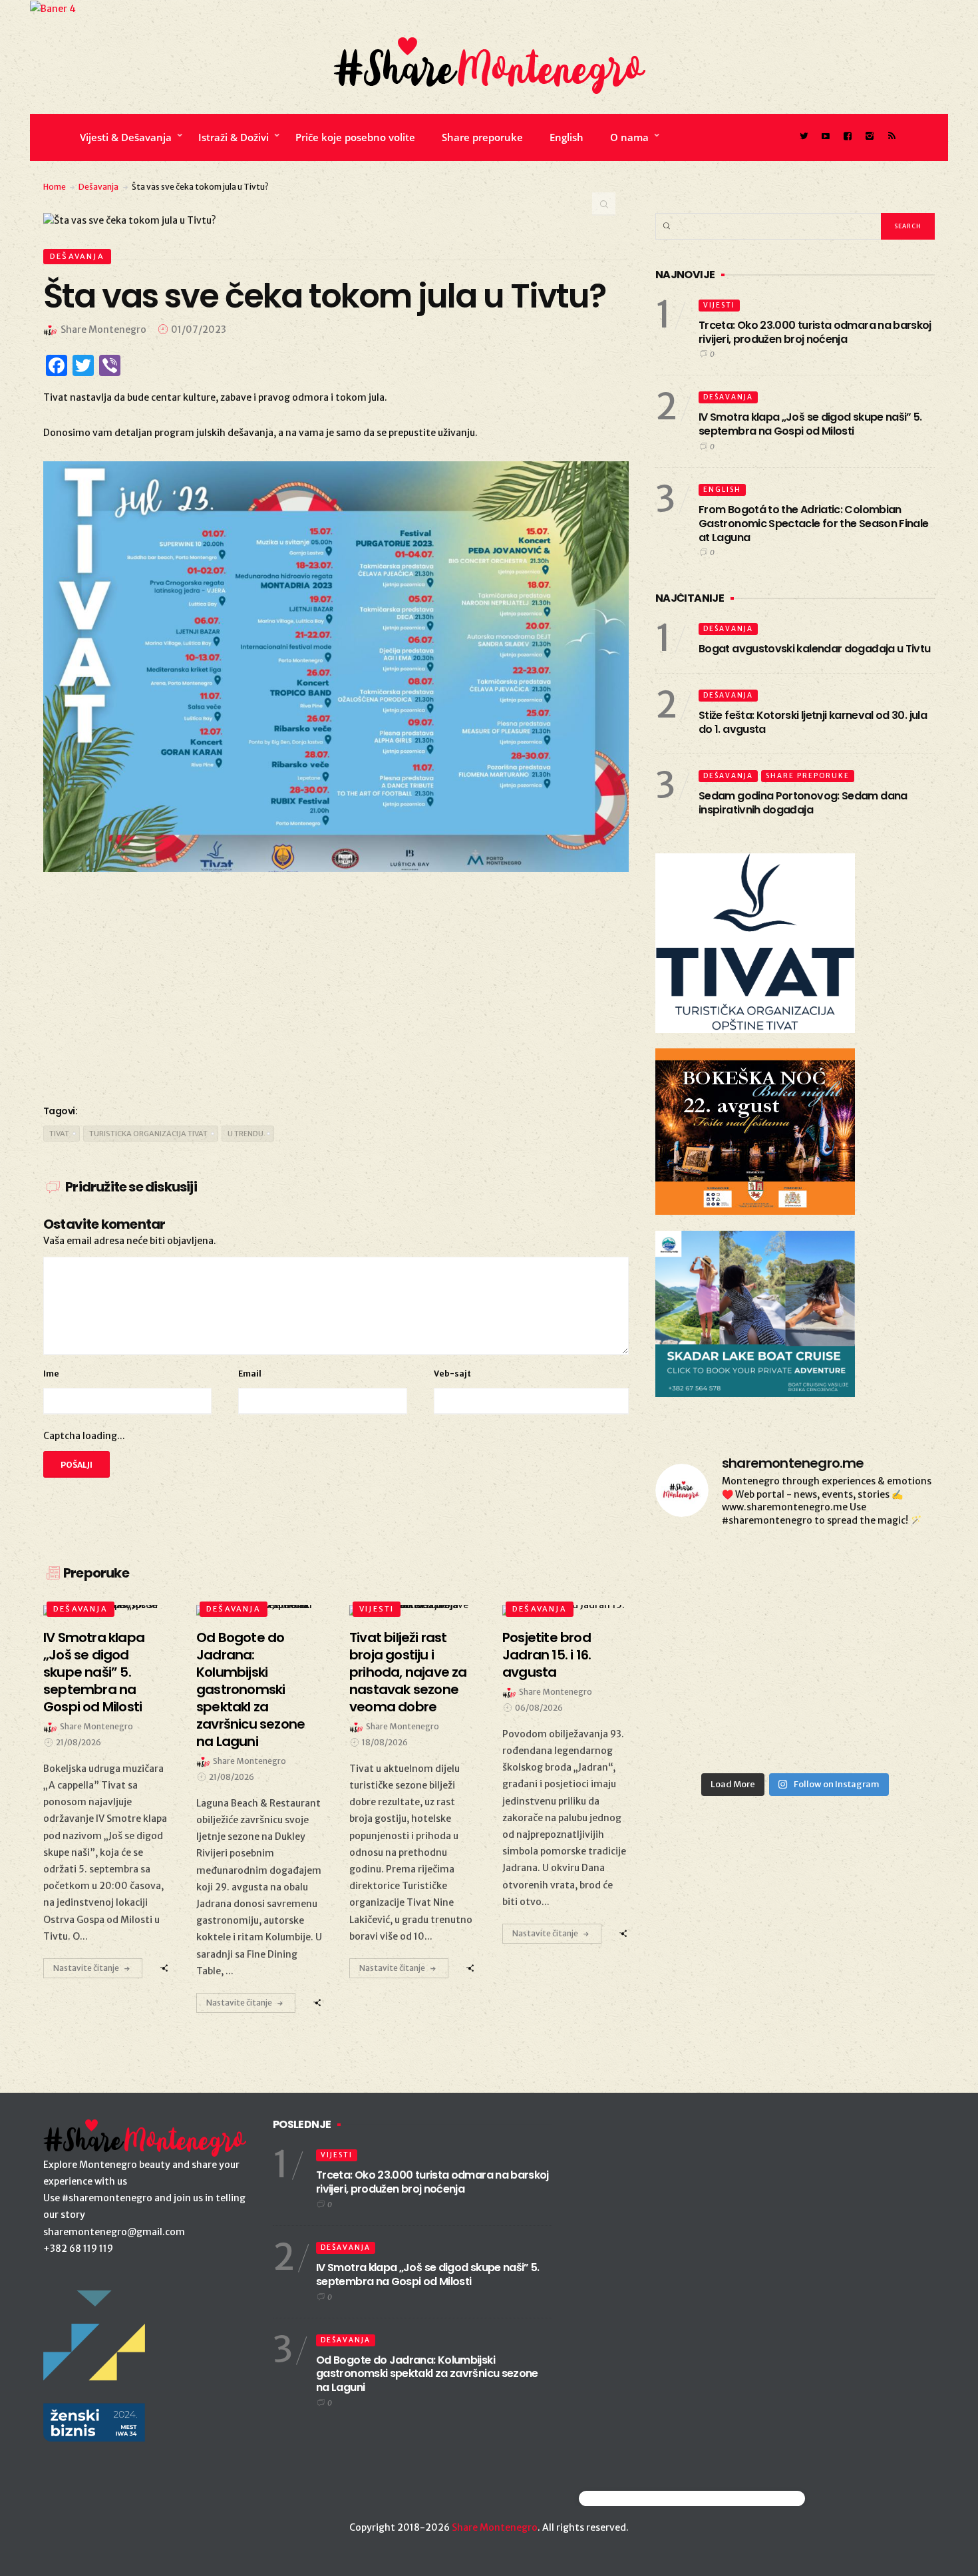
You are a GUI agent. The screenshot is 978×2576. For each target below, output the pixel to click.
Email (250, 1374)
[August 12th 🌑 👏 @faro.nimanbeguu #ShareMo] (700, 1737)
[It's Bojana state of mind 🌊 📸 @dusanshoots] (795, 1568)
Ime (51, 1374)
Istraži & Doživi (234, 137)
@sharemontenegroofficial (637, 2498)
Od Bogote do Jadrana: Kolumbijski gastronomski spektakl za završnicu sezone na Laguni (427, 2374)
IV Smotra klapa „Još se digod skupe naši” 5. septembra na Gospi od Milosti (810, 424)
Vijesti (377, 1609)
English (567, 137)
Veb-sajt (452, 1374)
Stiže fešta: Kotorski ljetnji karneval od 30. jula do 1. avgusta (813, 722)
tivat (59, 1134)
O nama (629, 137)
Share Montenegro (495, 2527)
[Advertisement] (336, 985)
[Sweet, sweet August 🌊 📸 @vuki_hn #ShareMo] (891, 1737)
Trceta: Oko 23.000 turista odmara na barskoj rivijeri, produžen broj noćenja (815, 332)
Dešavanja (98, 187)
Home (55, 187)
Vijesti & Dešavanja (126, 137)
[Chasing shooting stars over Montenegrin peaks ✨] (891, 1681)
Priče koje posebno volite (355, 137)
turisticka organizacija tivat (148, 1134)
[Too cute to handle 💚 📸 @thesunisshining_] (795, 1681)
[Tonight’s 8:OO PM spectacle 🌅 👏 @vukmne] (700, 1624)
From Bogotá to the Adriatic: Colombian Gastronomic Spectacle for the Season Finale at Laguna (813, 524)
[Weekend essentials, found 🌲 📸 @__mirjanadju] (700, 1568)
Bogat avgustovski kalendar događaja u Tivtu (814, 649)
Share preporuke (482, 137)
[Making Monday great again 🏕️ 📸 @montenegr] (700, 1681)
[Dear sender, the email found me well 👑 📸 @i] (891, 1568)
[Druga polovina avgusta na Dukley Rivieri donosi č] (795, 1737)
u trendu (245, 1134)
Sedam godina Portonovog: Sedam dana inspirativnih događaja (803, 803)
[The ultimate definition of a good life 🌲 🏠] (795, 1624)
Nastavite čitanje (86, 1968)
